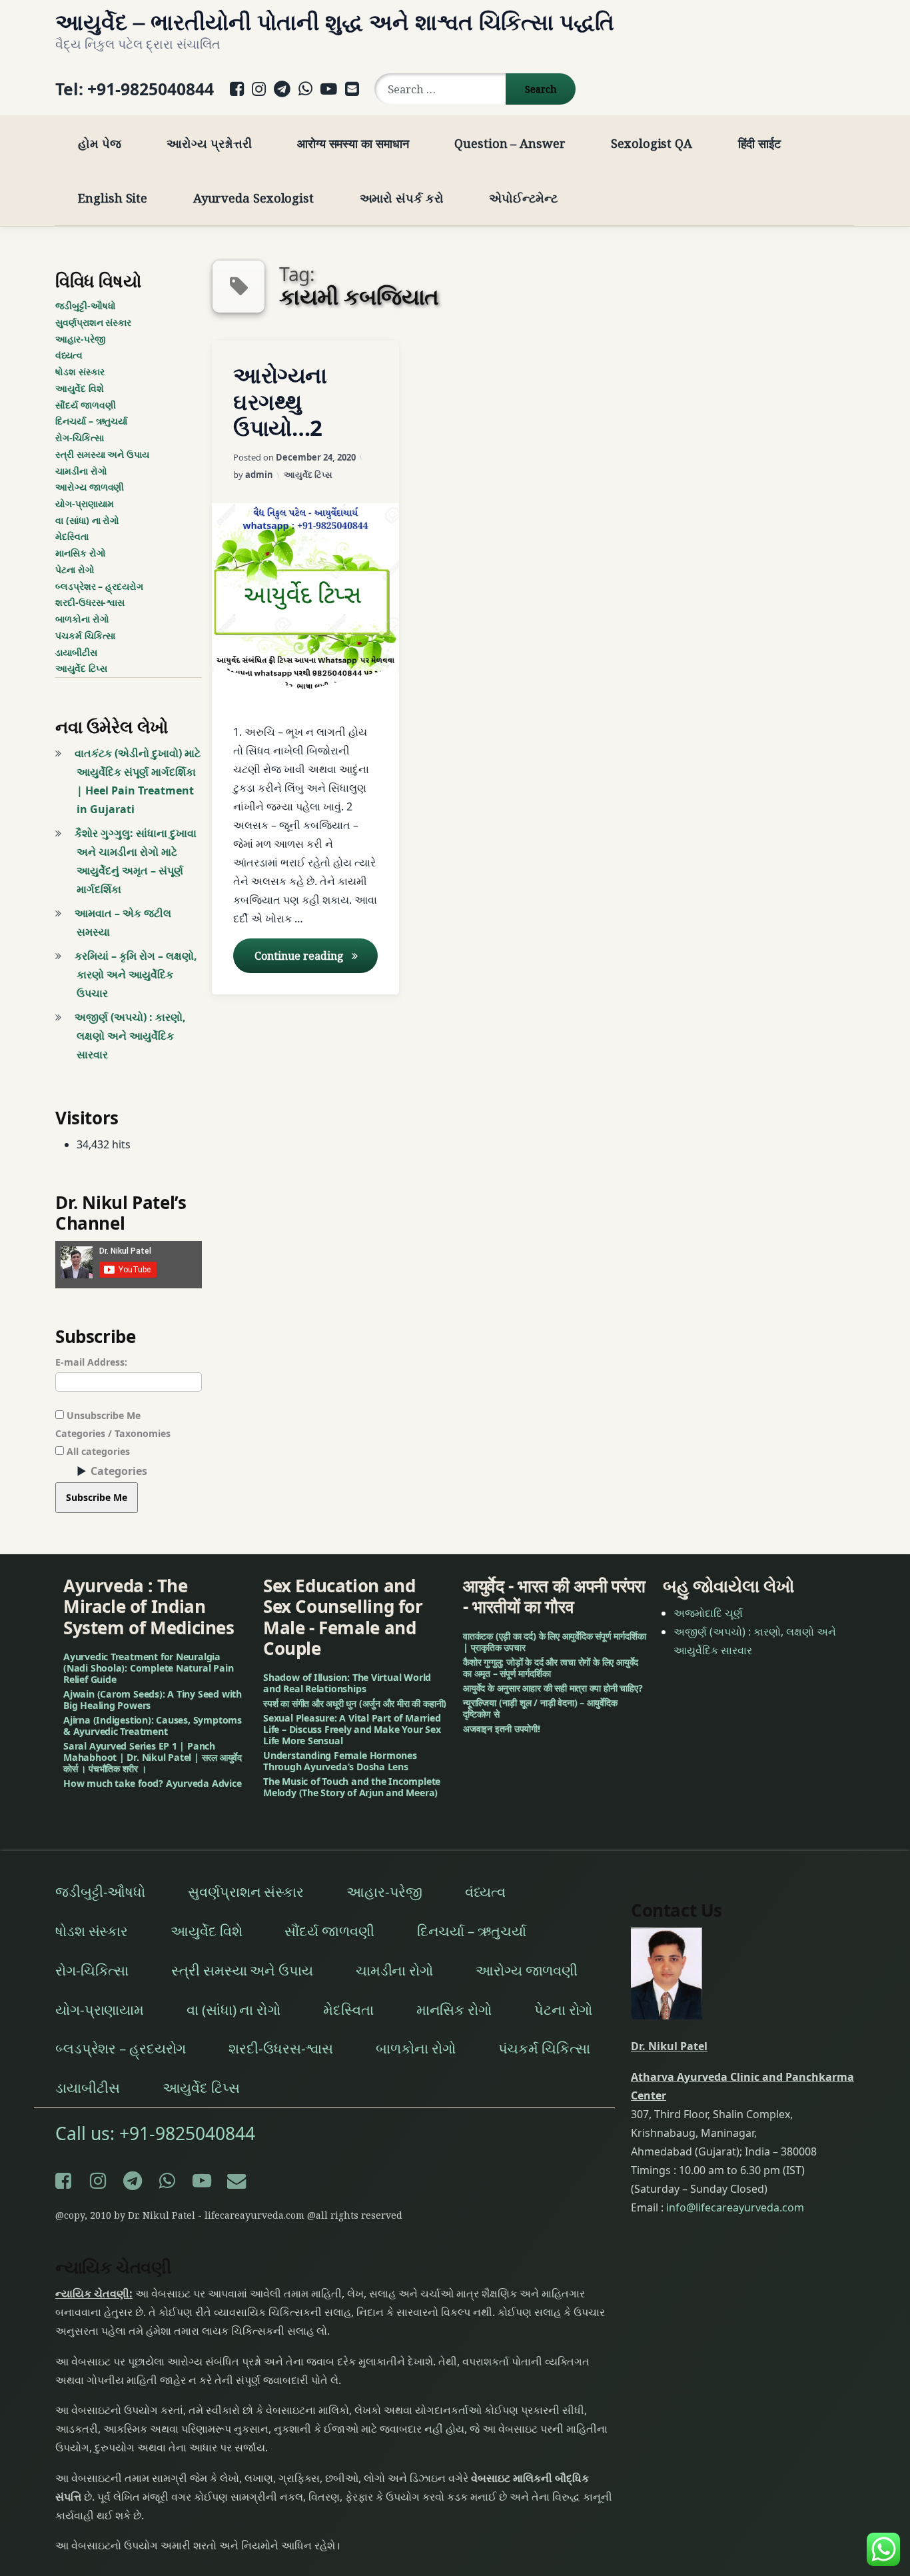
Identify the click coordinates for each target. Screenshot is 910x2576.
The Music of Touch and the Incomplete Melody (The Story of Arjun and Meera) (352, 1787)
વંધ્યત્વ (69, 355)
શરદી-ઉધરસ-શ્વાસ (90, 602)
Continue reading (316, 955)
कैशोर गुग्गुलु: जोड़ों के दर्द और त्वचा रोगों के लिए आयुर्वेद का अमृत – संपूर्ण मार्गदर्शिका (551, 1668)
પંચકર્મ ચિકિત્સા (85, 636)
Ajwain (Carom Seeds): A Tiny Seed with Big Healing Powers (153, 1700)
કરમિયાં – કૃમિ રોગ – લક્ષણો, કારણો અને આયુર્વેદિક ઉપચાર (136, 974)
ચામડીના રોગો (81, 471)
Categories (119, 1471)
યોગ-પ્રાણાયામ (84, 504)
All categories (97, 1451)
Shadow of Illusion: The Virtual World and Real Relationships (347, 1683)
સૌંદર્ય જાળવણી (85, 405)
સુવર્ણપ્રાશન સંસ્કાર (93, 322)
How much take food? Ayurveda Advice (153, 1783)
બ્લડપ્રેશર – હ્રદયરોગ (99, 586)
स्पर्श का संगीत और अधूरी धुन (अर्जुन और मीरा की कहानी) (355, 1703)
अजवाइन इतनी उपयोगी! (502, 1729)
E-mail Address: (91, 1362)
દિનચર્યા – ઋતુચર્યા (91, 421)
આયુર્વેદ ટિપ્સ (308, 475)
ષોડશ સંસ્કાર (80, 372)
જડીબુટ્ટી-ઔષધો (85, 306)
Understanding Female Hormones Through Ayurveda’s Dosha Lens (340, 1761)
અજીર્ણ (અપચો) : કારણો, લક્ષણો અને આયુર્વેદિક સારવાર (130, 1036)
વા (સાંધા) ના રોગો (87, 520)
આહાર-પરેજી (81, 339)
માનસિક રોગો (81, 553)
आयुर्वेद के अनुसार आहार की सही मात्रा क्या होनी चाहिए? (553, 1688)
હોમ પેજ (100, 143)
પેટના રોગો (75, 570)
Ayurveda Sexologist (253, 198)
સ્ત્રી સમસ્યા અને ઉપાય (102, 454)
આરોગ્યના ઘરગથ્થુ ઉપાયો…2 (280, 402)
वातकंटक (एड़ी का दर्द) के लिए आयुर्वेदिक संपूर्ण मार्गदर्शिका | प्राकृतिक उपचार (554, 1642)
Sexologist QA (652, 143)
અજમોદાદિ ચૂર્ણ (708, 1613)
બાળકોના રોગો (82, 619)
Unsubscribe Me (102, 1415)
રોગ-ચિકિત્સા (80, 438)
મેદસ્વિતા (72, 536)
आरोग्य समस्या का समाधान (353, 143)
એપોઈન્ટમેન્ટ (523, 198)
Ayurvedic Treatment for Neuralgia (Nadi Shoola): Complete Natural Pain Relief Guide (148, 1668)
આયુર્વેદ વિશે (80, 388)
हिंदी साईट (759, 143)
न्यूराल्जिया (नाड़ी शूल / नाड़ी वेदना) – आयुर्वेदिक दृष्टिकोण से (540, 1708)
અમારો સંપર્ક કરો (402, 198)
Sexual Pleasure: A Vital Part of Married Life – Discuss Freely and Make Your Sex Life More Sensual (352, 1729)
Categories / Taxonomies (113, 1433)
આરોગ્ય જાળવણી (90, 487)
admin (259, 475)
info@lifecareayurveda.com (735, 2207)
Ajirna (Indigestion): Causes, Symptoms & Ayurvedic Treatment (153, 1726)
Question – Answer (510, 143)
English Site (113, 198)
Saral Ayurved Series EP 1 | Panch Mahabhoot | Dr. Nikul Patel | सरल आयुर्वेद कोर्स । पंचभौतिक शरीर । (153, 1757)
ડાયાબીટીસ (76, 652)
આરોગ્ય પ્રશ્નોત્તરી (209, 143)
